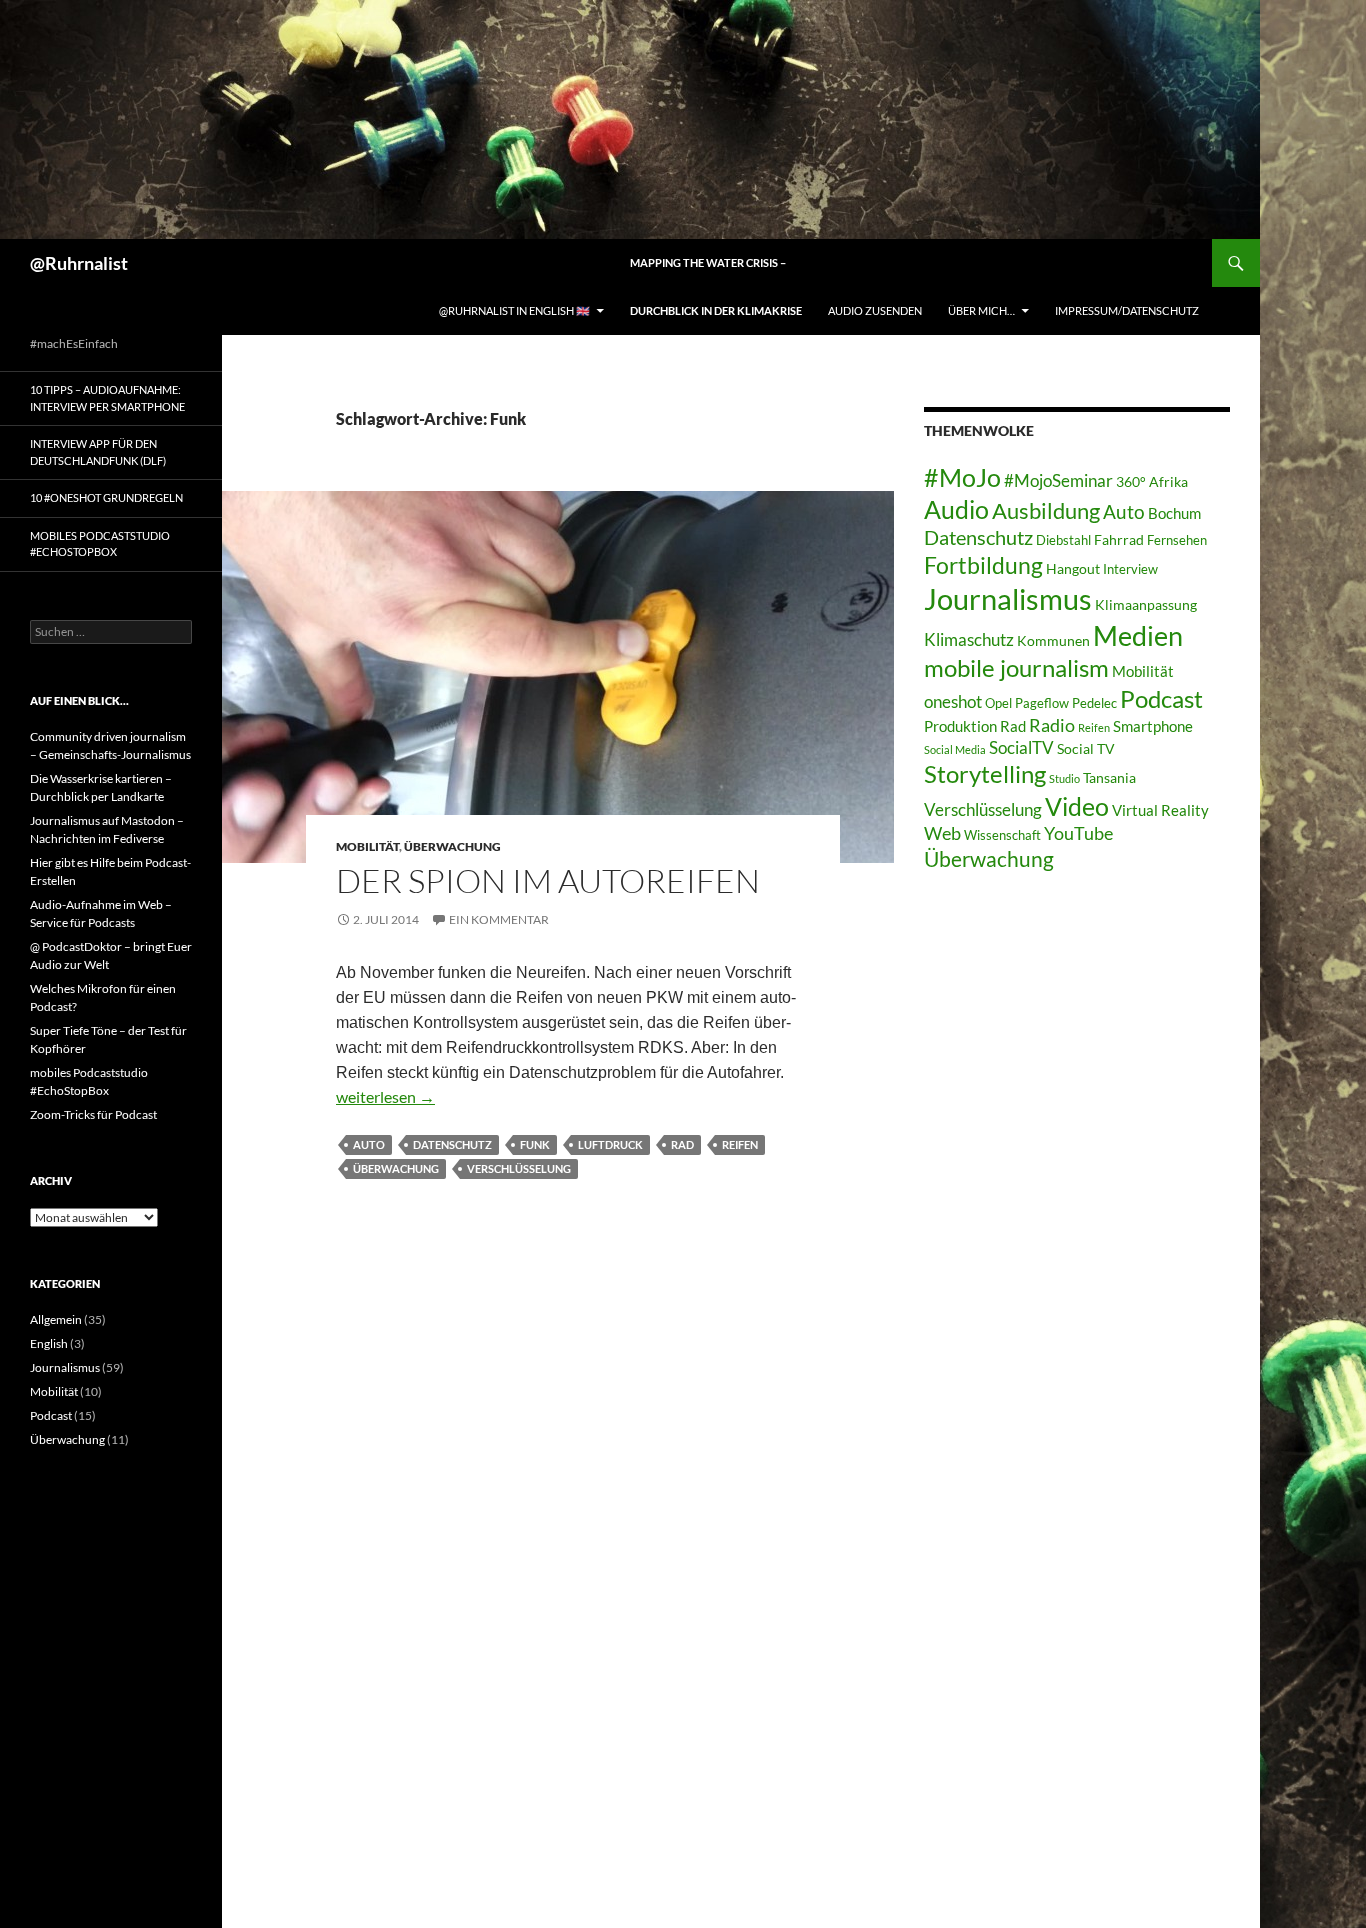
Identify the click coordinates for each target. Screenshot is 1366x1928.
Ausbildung (1046, 510)
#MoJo (962, 477)
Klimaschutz (969, 639)
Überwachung (452, 846)
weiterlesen (385, 1096)
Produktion (960, 726)
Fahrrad (1119, 539)
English (49, 1343)
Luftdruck (610, 1144)
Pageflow (1042, 703)
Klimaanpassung (1146, 604)
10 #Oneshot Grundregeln (106, 497)
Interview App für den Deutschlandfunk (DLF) (98, 452)
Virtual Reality (1160, 810)
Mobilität (367, 846)
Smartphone (1153, 726)
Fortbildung (983, 565)
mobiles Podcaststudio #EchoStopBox (100, 544)
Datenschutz (452, 1144)
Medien (1138, 635)
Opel (998, 703)
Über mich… (981, 310)
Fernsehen (1177, 540)
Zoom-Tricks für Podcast (93, 1114)
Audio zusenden (875, 310)
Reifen (740, 1144)
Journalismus (1008, 598)
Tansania (1109, 777)
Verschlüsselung (519, 1168)
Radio (1052, 725)
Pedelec (1094, 703)
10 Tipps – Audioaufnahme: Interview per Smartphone (107, 398)
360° (1131, 481)
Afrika (1168, 481)
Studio (1064, 778)
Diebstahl (1063, 540)
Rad (682, 1144)
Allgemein (56, 1319)
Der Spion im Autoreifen (548, 880)
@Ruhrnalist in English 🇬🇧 (514, 310)
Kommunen (1053, 640)
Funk (535, 1144)
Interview (1130, 569)
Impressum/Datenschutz (1127, 310)
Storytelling (985, 774)
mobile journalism (1016, 667)
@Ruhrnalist (79, 263)
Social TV (1086, 748)
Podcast (1161, 699)
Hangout (1073, 568)
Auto (369, 1144)
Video (1077, 806)
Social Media (955, 749)
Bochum (1174, 513)
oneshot (953, 701)
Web (942, 833)
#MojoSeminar (1058, 480)
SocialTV (1021, 748)
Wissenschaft (1002, 835)
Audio (956, 509)
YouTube (1078, 833)
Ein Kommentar (499, 919)
